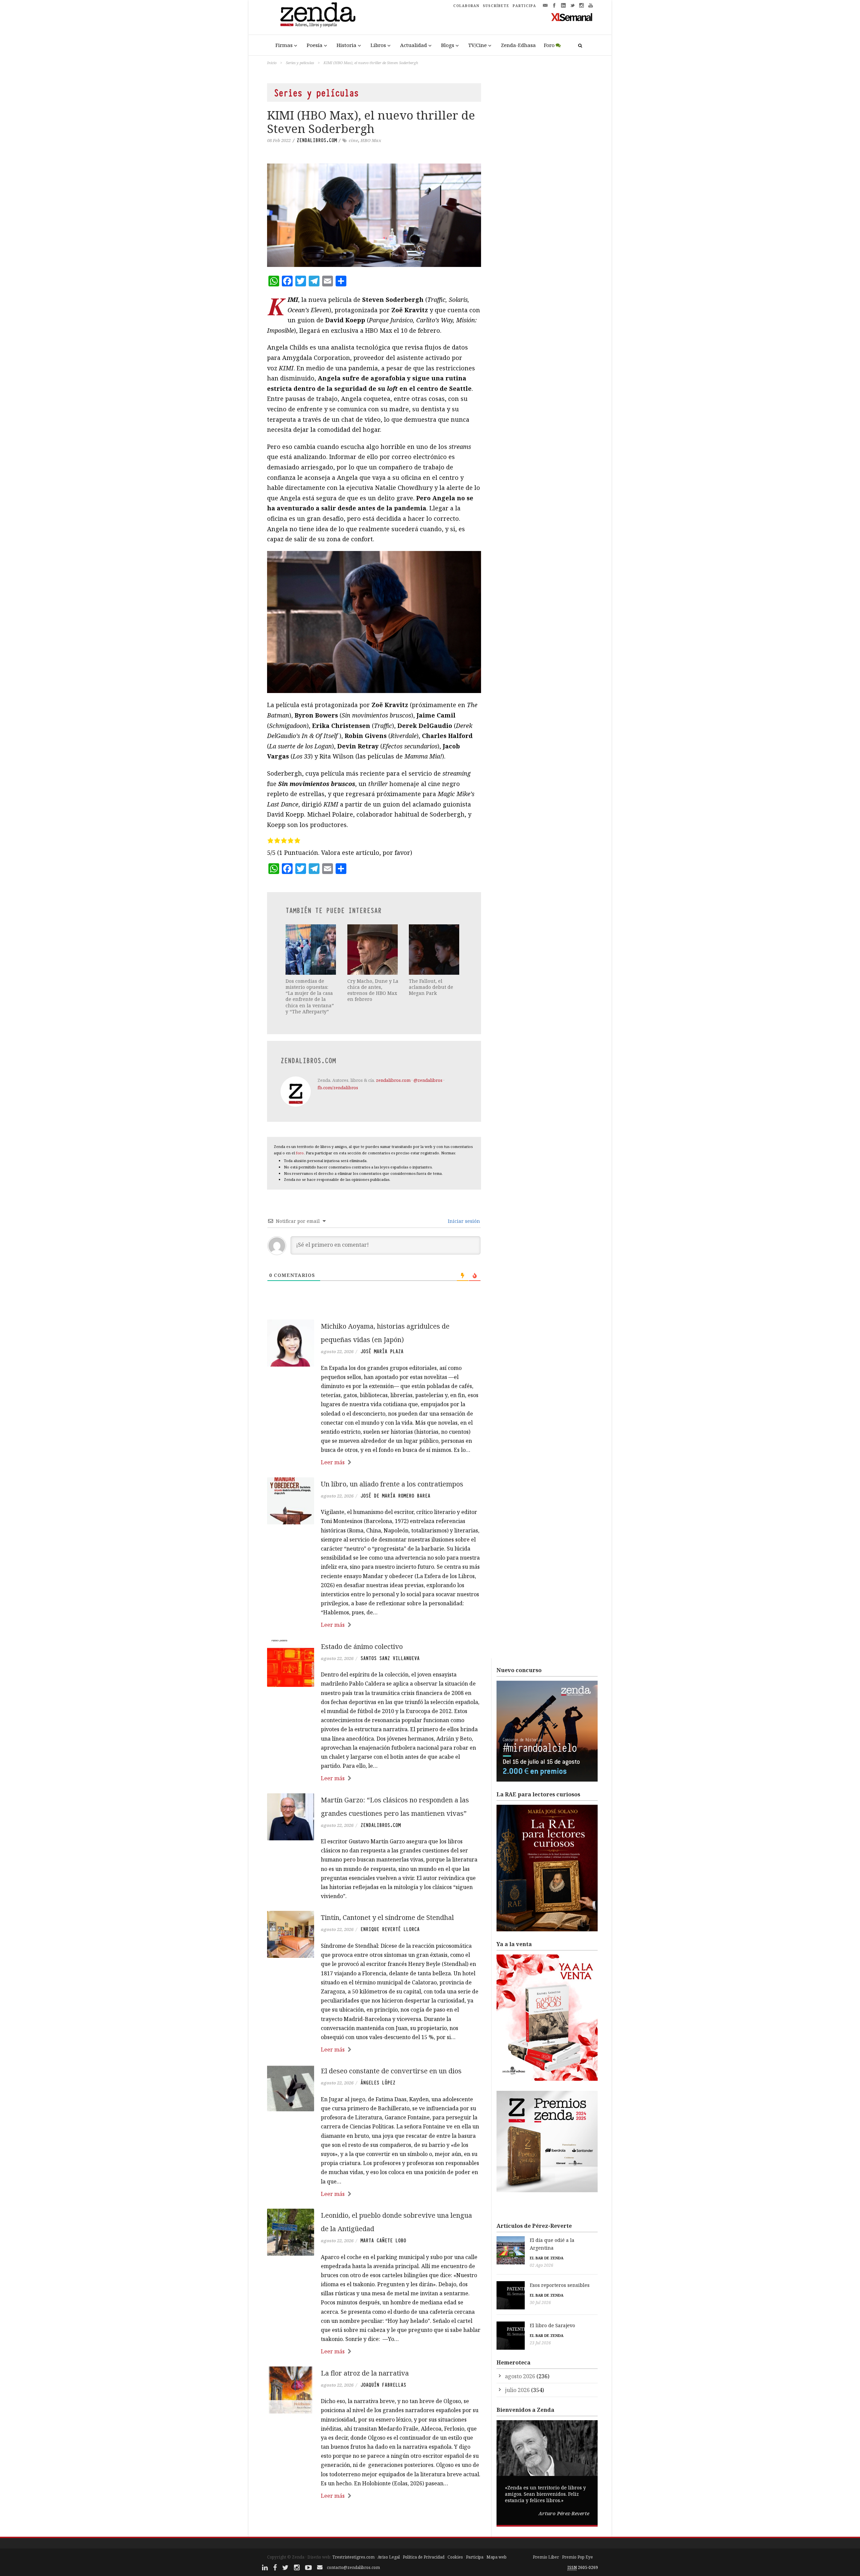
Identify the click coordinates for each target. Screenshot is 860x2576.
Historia (347, 45)
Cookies (455, 2557)
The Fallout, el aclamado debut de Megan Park (431, 987)
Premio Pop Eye (577, 2557)
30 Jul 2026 (540, 2303)
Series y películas (300, 63)
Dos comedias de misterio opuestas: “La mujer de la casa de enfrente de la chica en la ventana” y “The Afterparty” (310, 996)
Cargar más (374, 2521)
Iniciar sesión (463, 1221)
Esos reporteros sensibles (560, 2285)
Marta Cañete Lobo (383, 2241)
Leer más (333, 1462)
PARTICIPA (524, 6)
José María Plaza (382, 1351)
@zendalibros (428, 1080)
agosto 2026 (520, 2376)
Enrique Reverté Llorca (390, 1929)
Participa (475, 2557)
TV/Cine (478, 45)
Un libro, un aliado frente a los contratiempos (392, 1484)
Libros (378, 45)
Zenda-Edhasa (518, 45)
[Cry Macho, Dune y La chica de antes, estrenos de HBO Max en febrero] (373, 950)
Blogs (448, 45)
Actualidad (414, 45)
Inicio (272, 63)
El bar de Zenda (547, 2258)
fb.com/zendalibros (338, 1088)
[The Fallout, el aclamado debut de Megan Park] (435, 950)
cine (353, 140)
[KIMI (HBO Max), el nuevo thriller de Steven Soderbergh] (374, 215)
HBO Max (371, 140)
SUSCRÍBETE (496, 6)
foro (300, 1153)
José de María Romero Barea (395, 1496)
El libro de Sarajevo (552, 2325)
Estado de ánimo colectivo (362, 1646)
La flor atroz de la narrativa (365, 2373)
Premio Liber (546, 2557)
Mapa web (497, 2557)
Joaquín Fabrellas (383, 2385)
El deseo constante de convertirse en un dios (391, 2071)
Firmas (284, 45)
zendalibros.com (317, 140)
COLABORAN (466, 6)
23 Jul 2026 (540, 2343)
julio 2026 (517, 2390)
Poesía (315, 45)
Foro (549, 45)
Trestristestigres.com (353, 2557)
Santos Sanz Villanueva (390, 1658)
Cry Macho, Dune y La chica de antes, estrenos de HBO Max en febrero (373, 990)
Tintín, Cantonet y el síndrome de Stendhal (387, 1917)
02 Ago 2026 (542, 2265)
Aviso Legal (389, 2557)
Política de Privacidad (424, 2557)
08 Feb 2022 (279, 140)
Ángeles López (378, 2083)
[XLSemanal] (572, 17)
